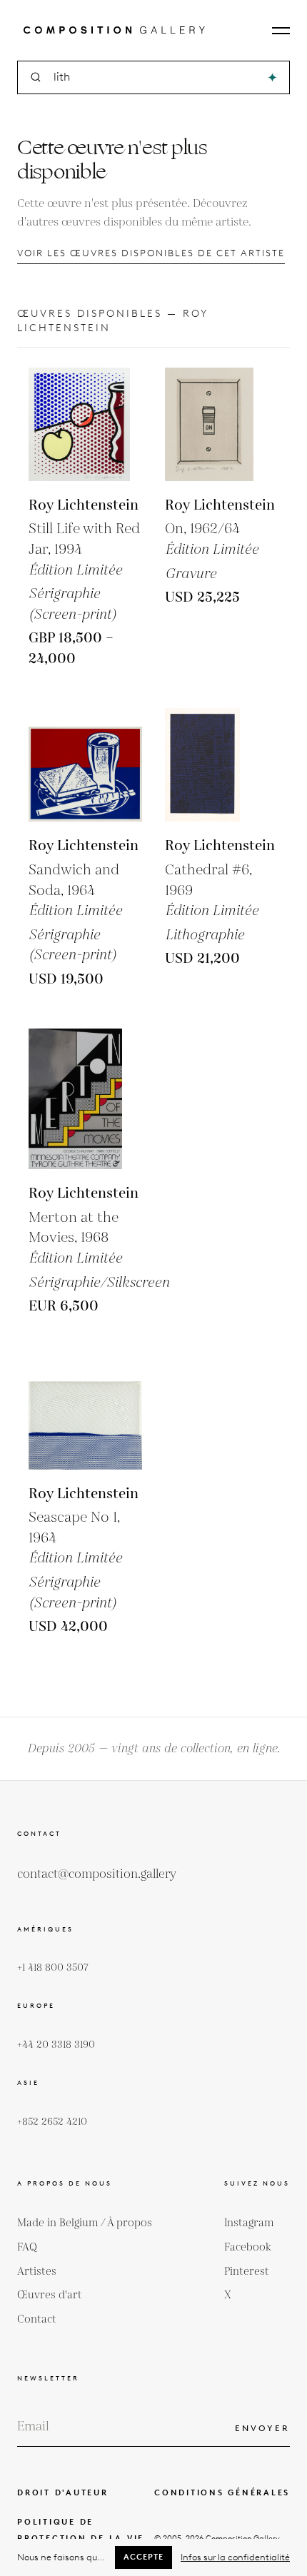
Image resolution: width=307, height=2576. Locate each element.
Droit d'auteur (63, 2492)
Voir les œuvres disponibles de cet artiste (151, 253)
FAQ (27, 2247)
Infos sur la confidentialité (235, 2557)
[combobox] (155, 77)
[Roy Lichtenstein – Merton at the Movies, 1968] (99, 1099)
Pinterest (247, 2272)
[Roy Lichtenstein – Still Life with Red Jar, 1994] (85, 424)
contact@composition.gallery (97, 1874)
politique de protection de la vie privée (81, 2538)
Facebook (248, 2247)
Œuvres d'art (50, 2295)
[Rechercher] (272, 77)
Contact (37, 2319)
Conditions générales (222, 2492)
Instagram (249, 2223)
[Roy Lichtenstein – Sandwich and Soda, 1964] (85, 765)
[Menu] (281, 31)
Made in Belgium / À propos (85, 2223)
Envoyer (262, 2428)
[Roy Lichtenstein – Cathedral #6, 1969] (222, 765)
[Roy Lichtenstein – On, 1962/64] (222, 424)
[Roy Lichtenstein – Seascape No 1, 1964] (85, 1413)
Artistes (37, 2272)
